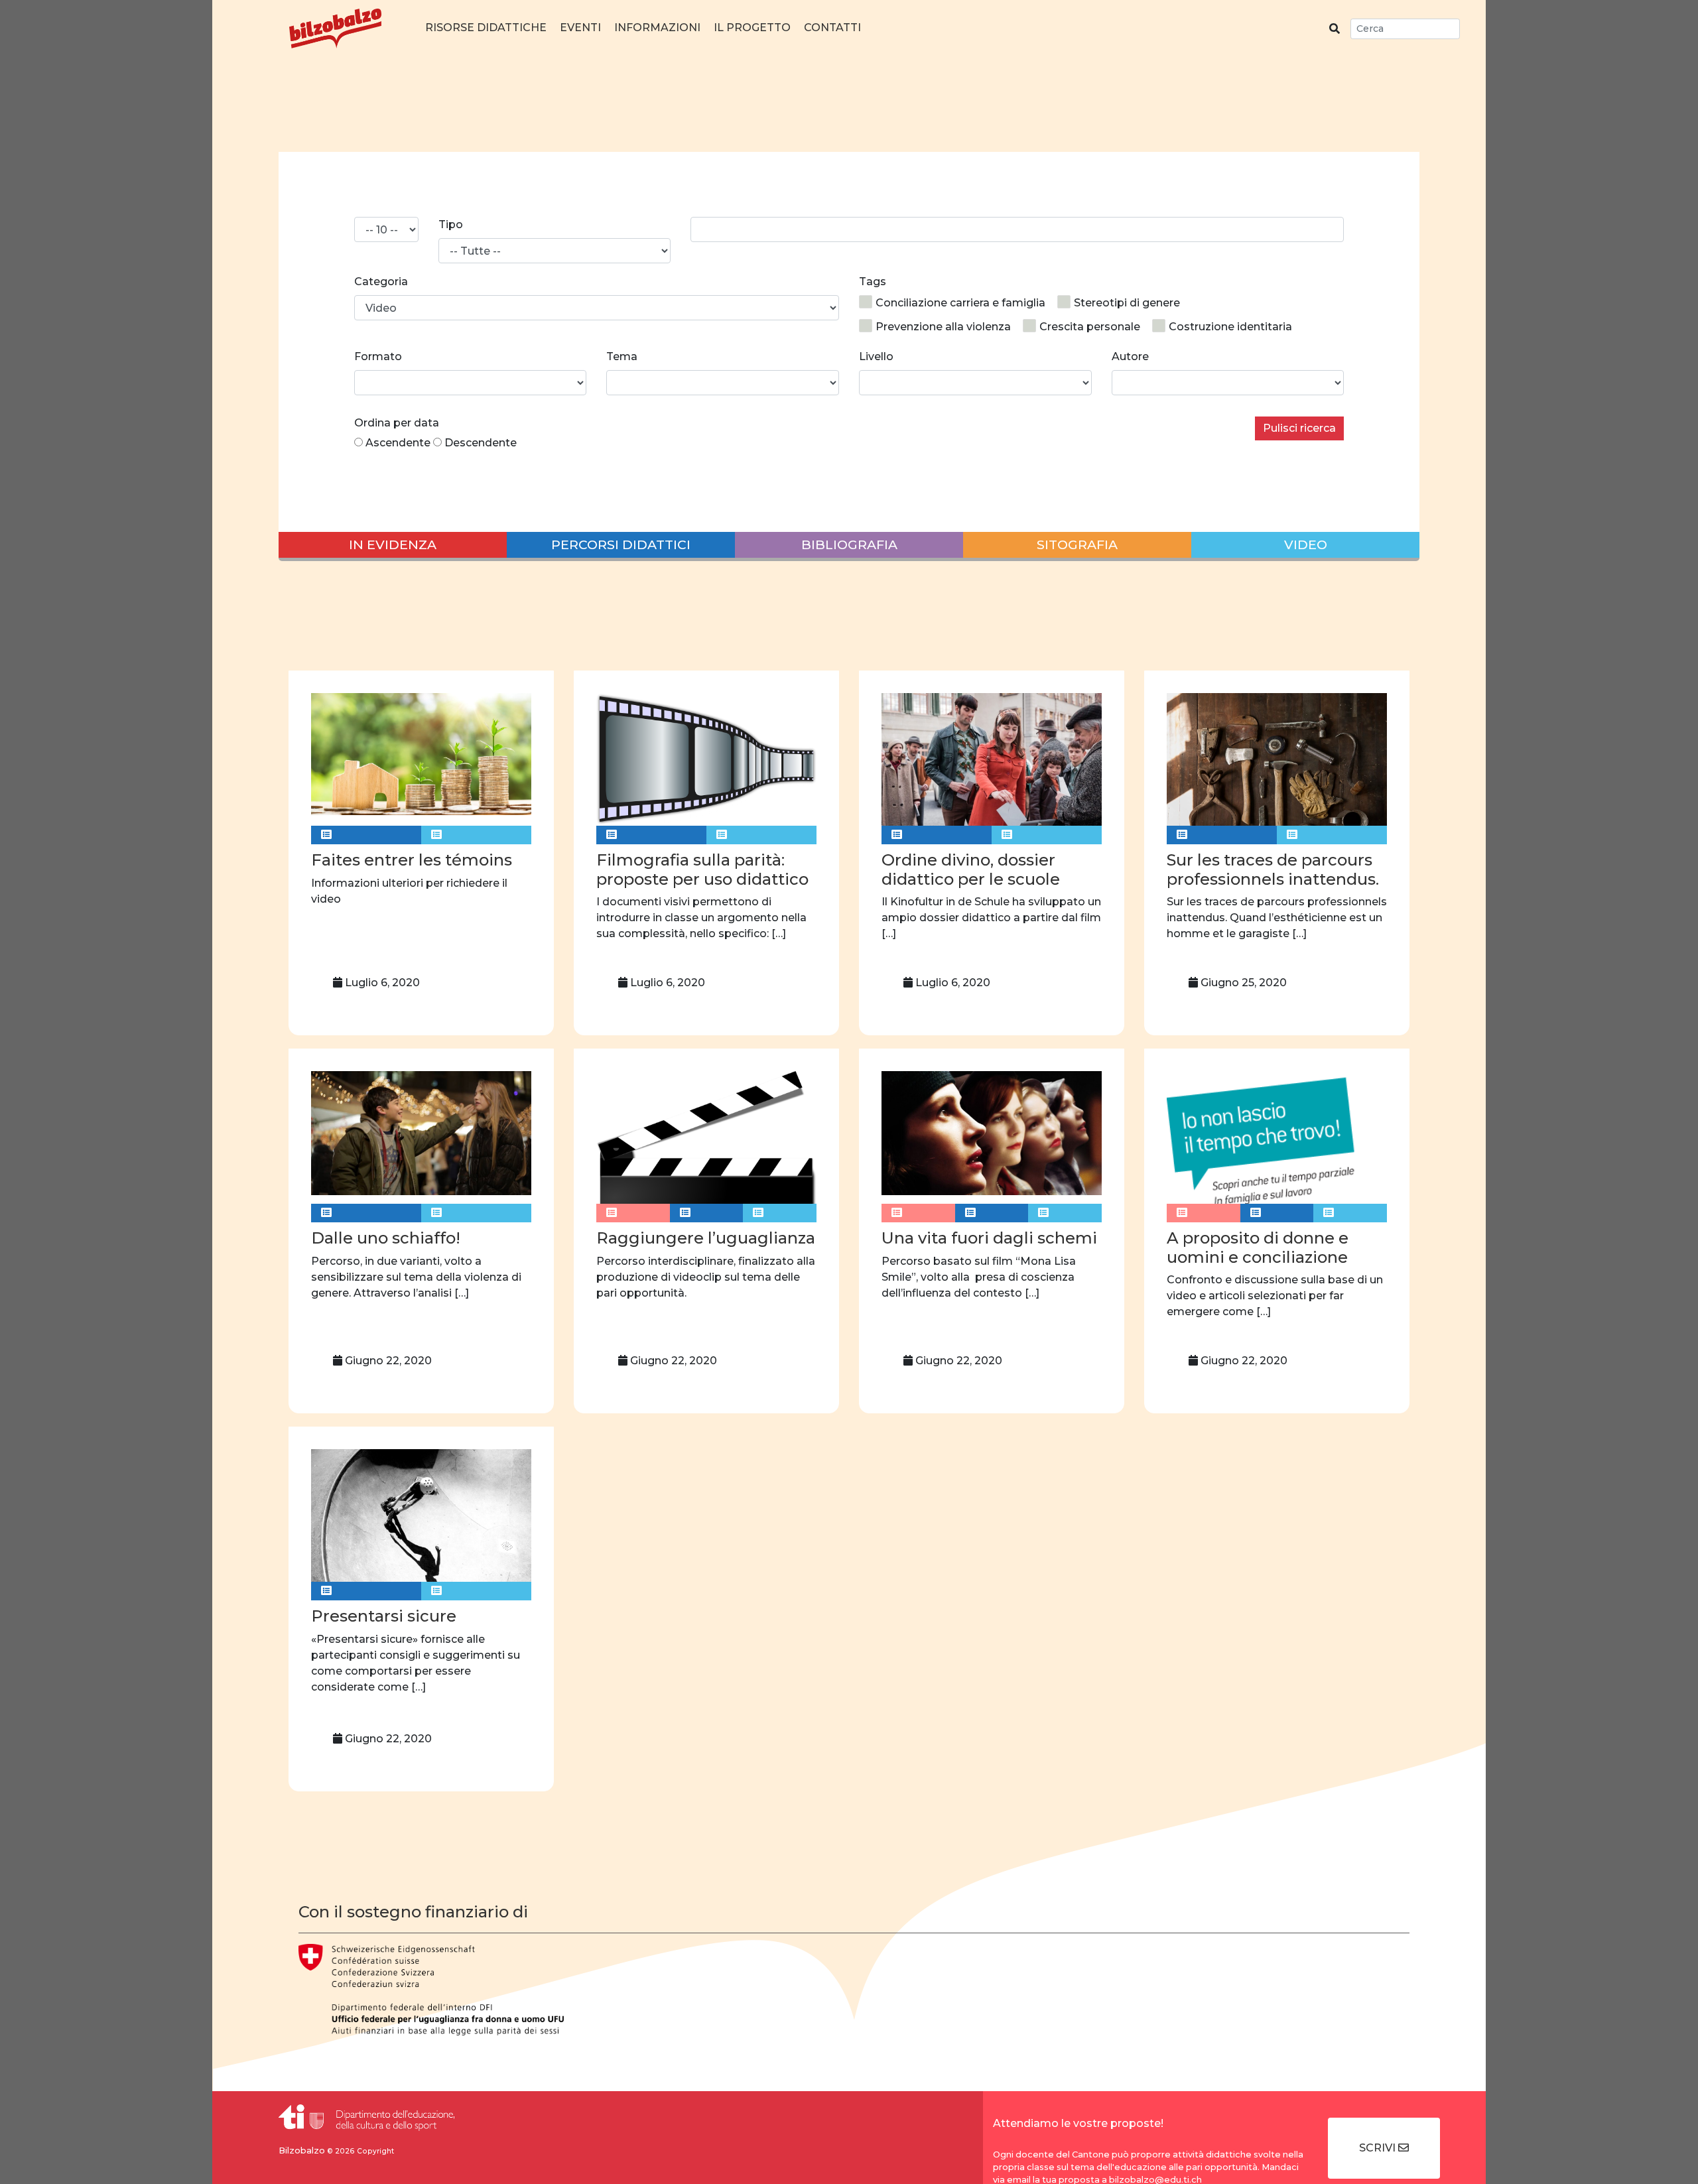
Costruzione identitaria (1230, 327)
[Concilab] (633, 1213)
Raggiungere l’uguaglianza (706, 1238)
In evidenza (393, 545)
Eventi (580, 28)
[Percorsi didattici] (366, 835)
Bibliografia (849, 545)
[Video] (476, 835)
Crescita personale (1090, 327)
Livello (876, 356)
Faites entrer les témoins (412, 860)
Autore (1130, 356)
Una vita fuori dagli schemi (989, 1238)
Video (1306, 545)
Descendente (481, 443)
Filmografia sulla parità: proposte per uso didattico (702, 869)
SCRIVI (1379, 2148)
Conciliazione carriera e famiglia (960, 303)
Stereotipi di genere (1127, 303)
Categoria (381, 282)
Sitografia (1077, 545)
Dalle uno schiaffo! (386, 1238)
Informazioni (657, 28)
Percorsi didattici (621, 545)
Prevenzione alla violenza (943, 327)
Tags (873, 282)
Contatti (832, 28)
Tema (622, 356)
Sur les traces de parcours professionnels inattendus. (1273, 869)
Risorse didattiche (486, 28)
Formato (378, 356)
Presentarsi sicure (384, 1616)
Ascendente (398, 443)
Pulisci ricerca (1299, 428)
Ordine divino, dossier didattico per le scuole (971, 869)
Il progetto (752, 28)
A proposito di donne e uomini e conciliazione (1258, 1248)
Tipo (451, 225)
